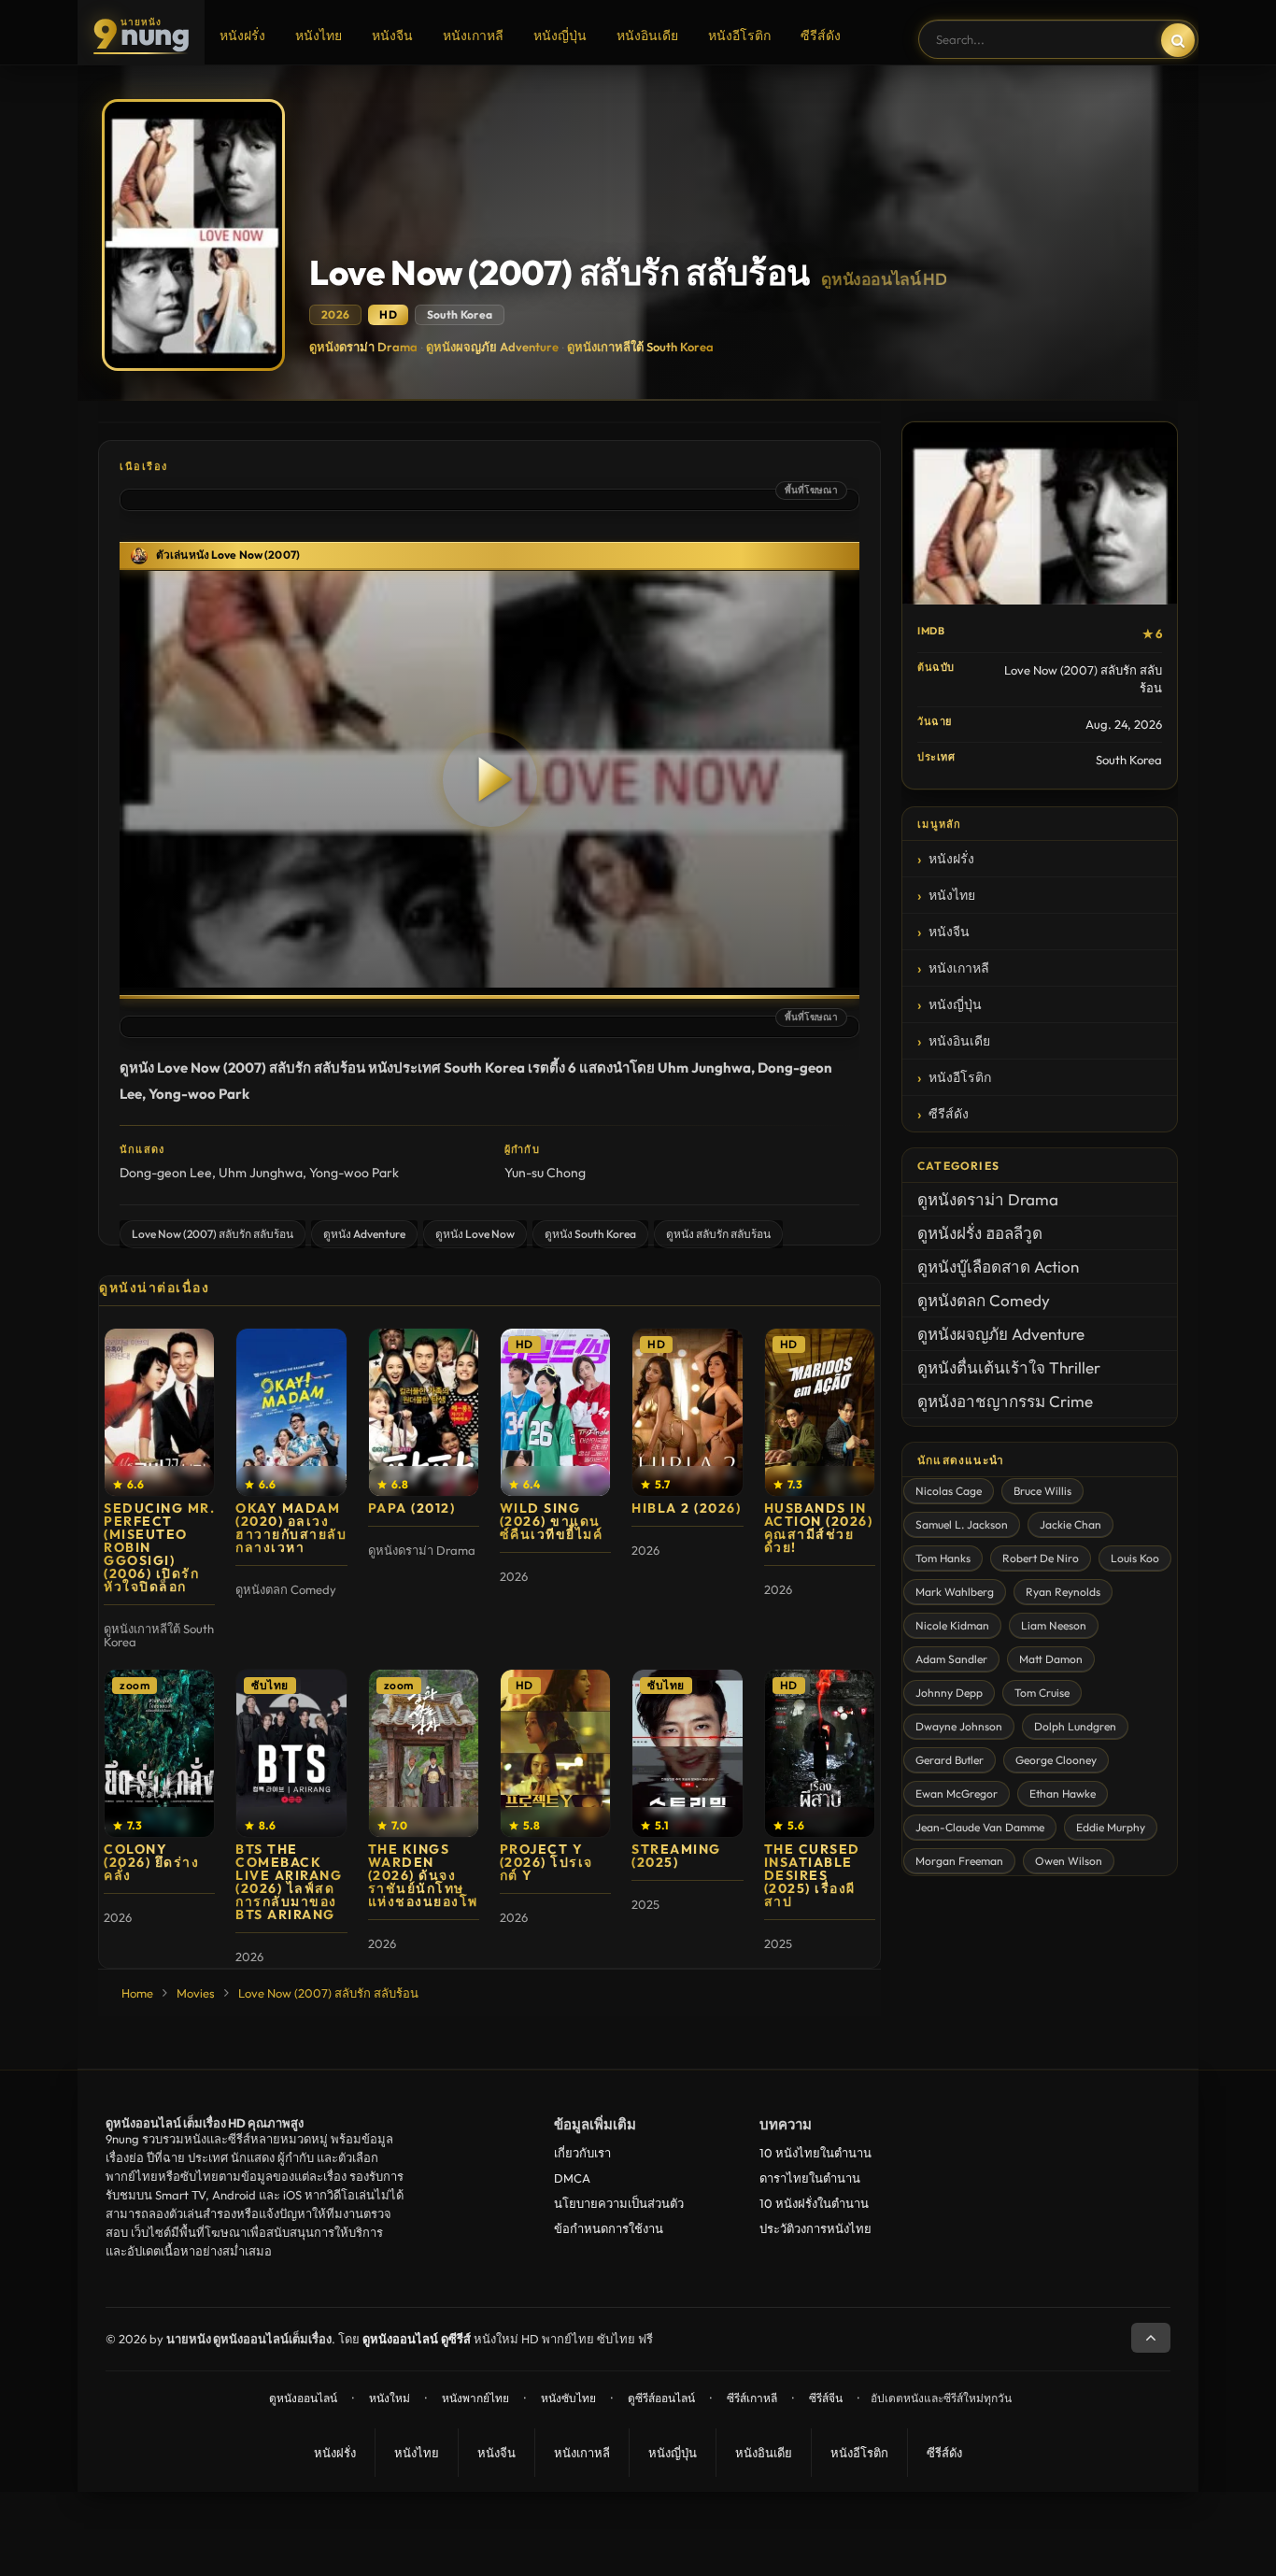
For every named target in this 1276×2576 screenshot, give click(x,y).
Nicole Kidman (952, 1625)
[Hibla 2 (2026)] (687, 1412)
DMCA (572, 2178)
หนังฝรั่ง (242, 36)
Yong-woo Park (354, 1173)
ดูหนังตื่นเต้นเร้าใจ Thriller (1009, 1367)
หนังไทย (319, 36)
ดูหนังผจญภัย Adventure (492, 347)
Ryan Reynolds (1063, 1592)
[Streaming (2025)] (687, 1753)
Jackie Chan (1070, 1524)
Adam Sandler (951, 1659)
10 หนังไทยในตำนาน (815, 2153)
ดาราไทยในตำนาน (810, 2178)
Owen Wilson (1069, 1861)
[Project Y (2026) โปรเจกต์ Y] (555, 1753)
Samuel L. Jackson (962, 1524)
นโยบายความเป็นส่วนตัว (619, 2203)
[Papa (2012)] (424, 1412)
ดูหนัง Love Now (475, 1234)
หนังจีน (392, 36)
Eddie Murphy (1111, 1827)
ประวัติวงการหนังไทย (815, 2228)
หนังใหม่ (390, 2398)
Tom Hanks (943, 1558)
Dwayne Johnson (959, 1726)
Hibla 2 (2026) (686, 1508)
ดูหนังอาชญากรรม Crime (1005, 1401)
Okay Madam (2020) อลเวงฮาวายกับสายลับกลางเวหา (291, 1528)
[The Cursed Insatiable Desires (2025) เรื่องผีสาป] (820, 1753)
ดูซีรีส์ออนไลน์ (661, 2398)
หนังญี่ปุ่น (560, 36)
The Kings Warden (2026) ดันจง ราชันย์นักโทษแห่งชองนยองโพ (423, 1875)
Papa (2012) (412, 1508)
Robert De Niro (1041, 1558)
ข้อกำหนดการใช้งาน (609, 2228)
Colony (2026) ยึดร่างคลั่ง (151, 1862)
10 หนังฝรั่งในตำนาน (814, 2203)
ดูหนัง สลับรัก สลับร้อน (718, 1234)
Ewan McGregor (957, 1793)
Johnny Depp (949, 1693)
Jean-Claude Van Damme (980, 1827)
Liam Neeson (1054, 1625)
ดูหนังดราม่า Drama (363, 347)
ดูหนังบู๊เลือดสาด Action (998, 1267)
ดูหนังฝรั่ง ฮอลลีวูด (980, 1233)
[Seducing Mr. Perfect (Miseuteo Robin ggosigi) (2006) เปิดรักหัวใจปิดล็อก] (159, 1412)
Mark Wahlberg (955, 1592)
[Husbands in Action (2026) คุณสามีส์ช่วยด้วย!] (820, 1412)
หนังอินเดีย (647, 36)
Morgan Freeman (959, 1861)
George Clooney (1056, 1760)
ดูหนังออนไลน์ (303, 2398)
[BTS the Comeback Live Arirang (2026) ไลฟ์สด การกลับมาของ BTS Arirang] (291, 1753)
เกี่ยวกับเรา (582, 2153)
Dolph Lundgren (1075, 1726)
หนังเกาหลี (473, 36)
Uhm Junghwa (261, 1173)
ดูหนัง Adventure (364, 1234)
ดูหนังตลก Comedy (984, 1300)
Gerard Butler (950, 1760)
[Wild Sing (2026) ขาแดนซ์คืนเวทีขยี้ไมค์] (555, 1412)
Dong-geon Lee (166, 1173)
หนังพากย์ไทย (475, 2398)
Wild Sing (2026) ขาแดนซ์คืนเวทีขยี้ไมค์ (552, 1521)
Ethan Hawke (1063, 1793)
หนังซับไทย (568, 2398)
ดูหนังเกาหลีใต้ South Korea (640, 347)
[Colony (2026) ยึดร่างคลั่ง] (159, 1753)
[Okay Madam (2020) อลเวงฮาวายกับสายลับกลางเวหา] (291, 1412)
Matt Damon (1051, 1659)
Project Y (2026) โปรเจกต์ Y (546, 1862)
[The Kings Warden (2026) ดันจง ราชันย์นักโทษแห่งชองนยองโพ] (424, 1753)
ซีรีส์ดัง (821, 36)
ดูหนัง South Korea (590, 1234)
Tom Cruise (1042, 1693)
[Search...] (1178, 40)
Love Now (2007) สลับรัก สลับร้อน (213, 1234)
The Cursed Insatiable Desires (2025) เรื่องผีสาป (812, 1875)
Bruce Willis (1042, 1491)
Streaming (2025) (676, 1856)
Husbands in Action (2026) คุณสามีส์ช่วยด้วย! (819, 1528)
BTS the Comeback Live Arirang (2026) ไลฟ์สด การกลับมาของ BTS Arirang (289, 1882)
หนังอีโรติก (739, 36)
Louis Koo (1135, 1558)
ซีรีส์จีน (826, 2398)
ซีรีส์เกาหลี (752, 2398)
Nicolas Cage (949, 1491)
